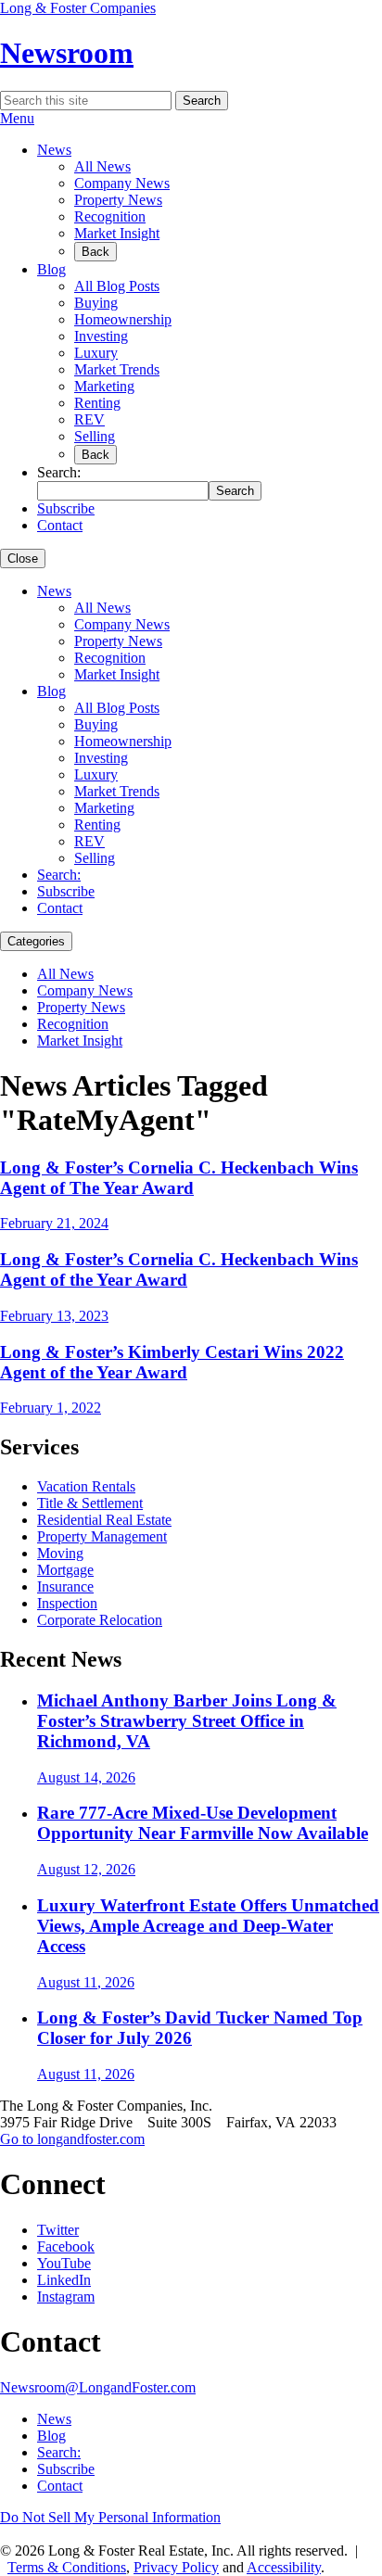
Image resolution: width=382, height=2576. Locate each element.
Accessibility (284, 2567)
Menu (17, 118)
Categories (36, 941)
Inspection (67, 1603)
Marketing (104, 386)
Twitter (58, 2230)
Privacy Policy (176, 2567)
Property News (118, 200)
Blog (51, 269)
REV (89, 419)
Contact (60, 525)
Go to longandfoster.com (72, 2139)
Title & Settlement (90, 1503)
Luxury (96, 353)
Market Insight (117, 233)
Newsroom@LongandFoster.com (98, 2387)
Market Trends (117, 369)
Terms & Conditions (67, 2567)
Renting (97, 403)
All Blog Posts (117, 286)
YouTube (64, 2263)
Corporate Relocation (100, 1620)
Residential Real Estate (104, 1520)
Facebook (66, 2246)
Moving (60, 1553)
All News (102, 166)
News (54, 150)
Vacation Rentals (86, 1486)
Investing (101, 336)
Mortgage (65, 1570)
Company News (122, 183)
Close (23, 558)
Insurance (65, 1586)
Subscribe (66, 508)
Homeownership (123, 319)
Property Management (102, 1536)
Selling (95, 436)
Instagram (66, 2297)
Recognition (110, 216)
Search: (59, 875)
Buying (96, 303)
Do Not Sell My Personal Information (110, 2517)
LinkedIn (64, 2280)
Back (95, 252)
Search (202, 101)
